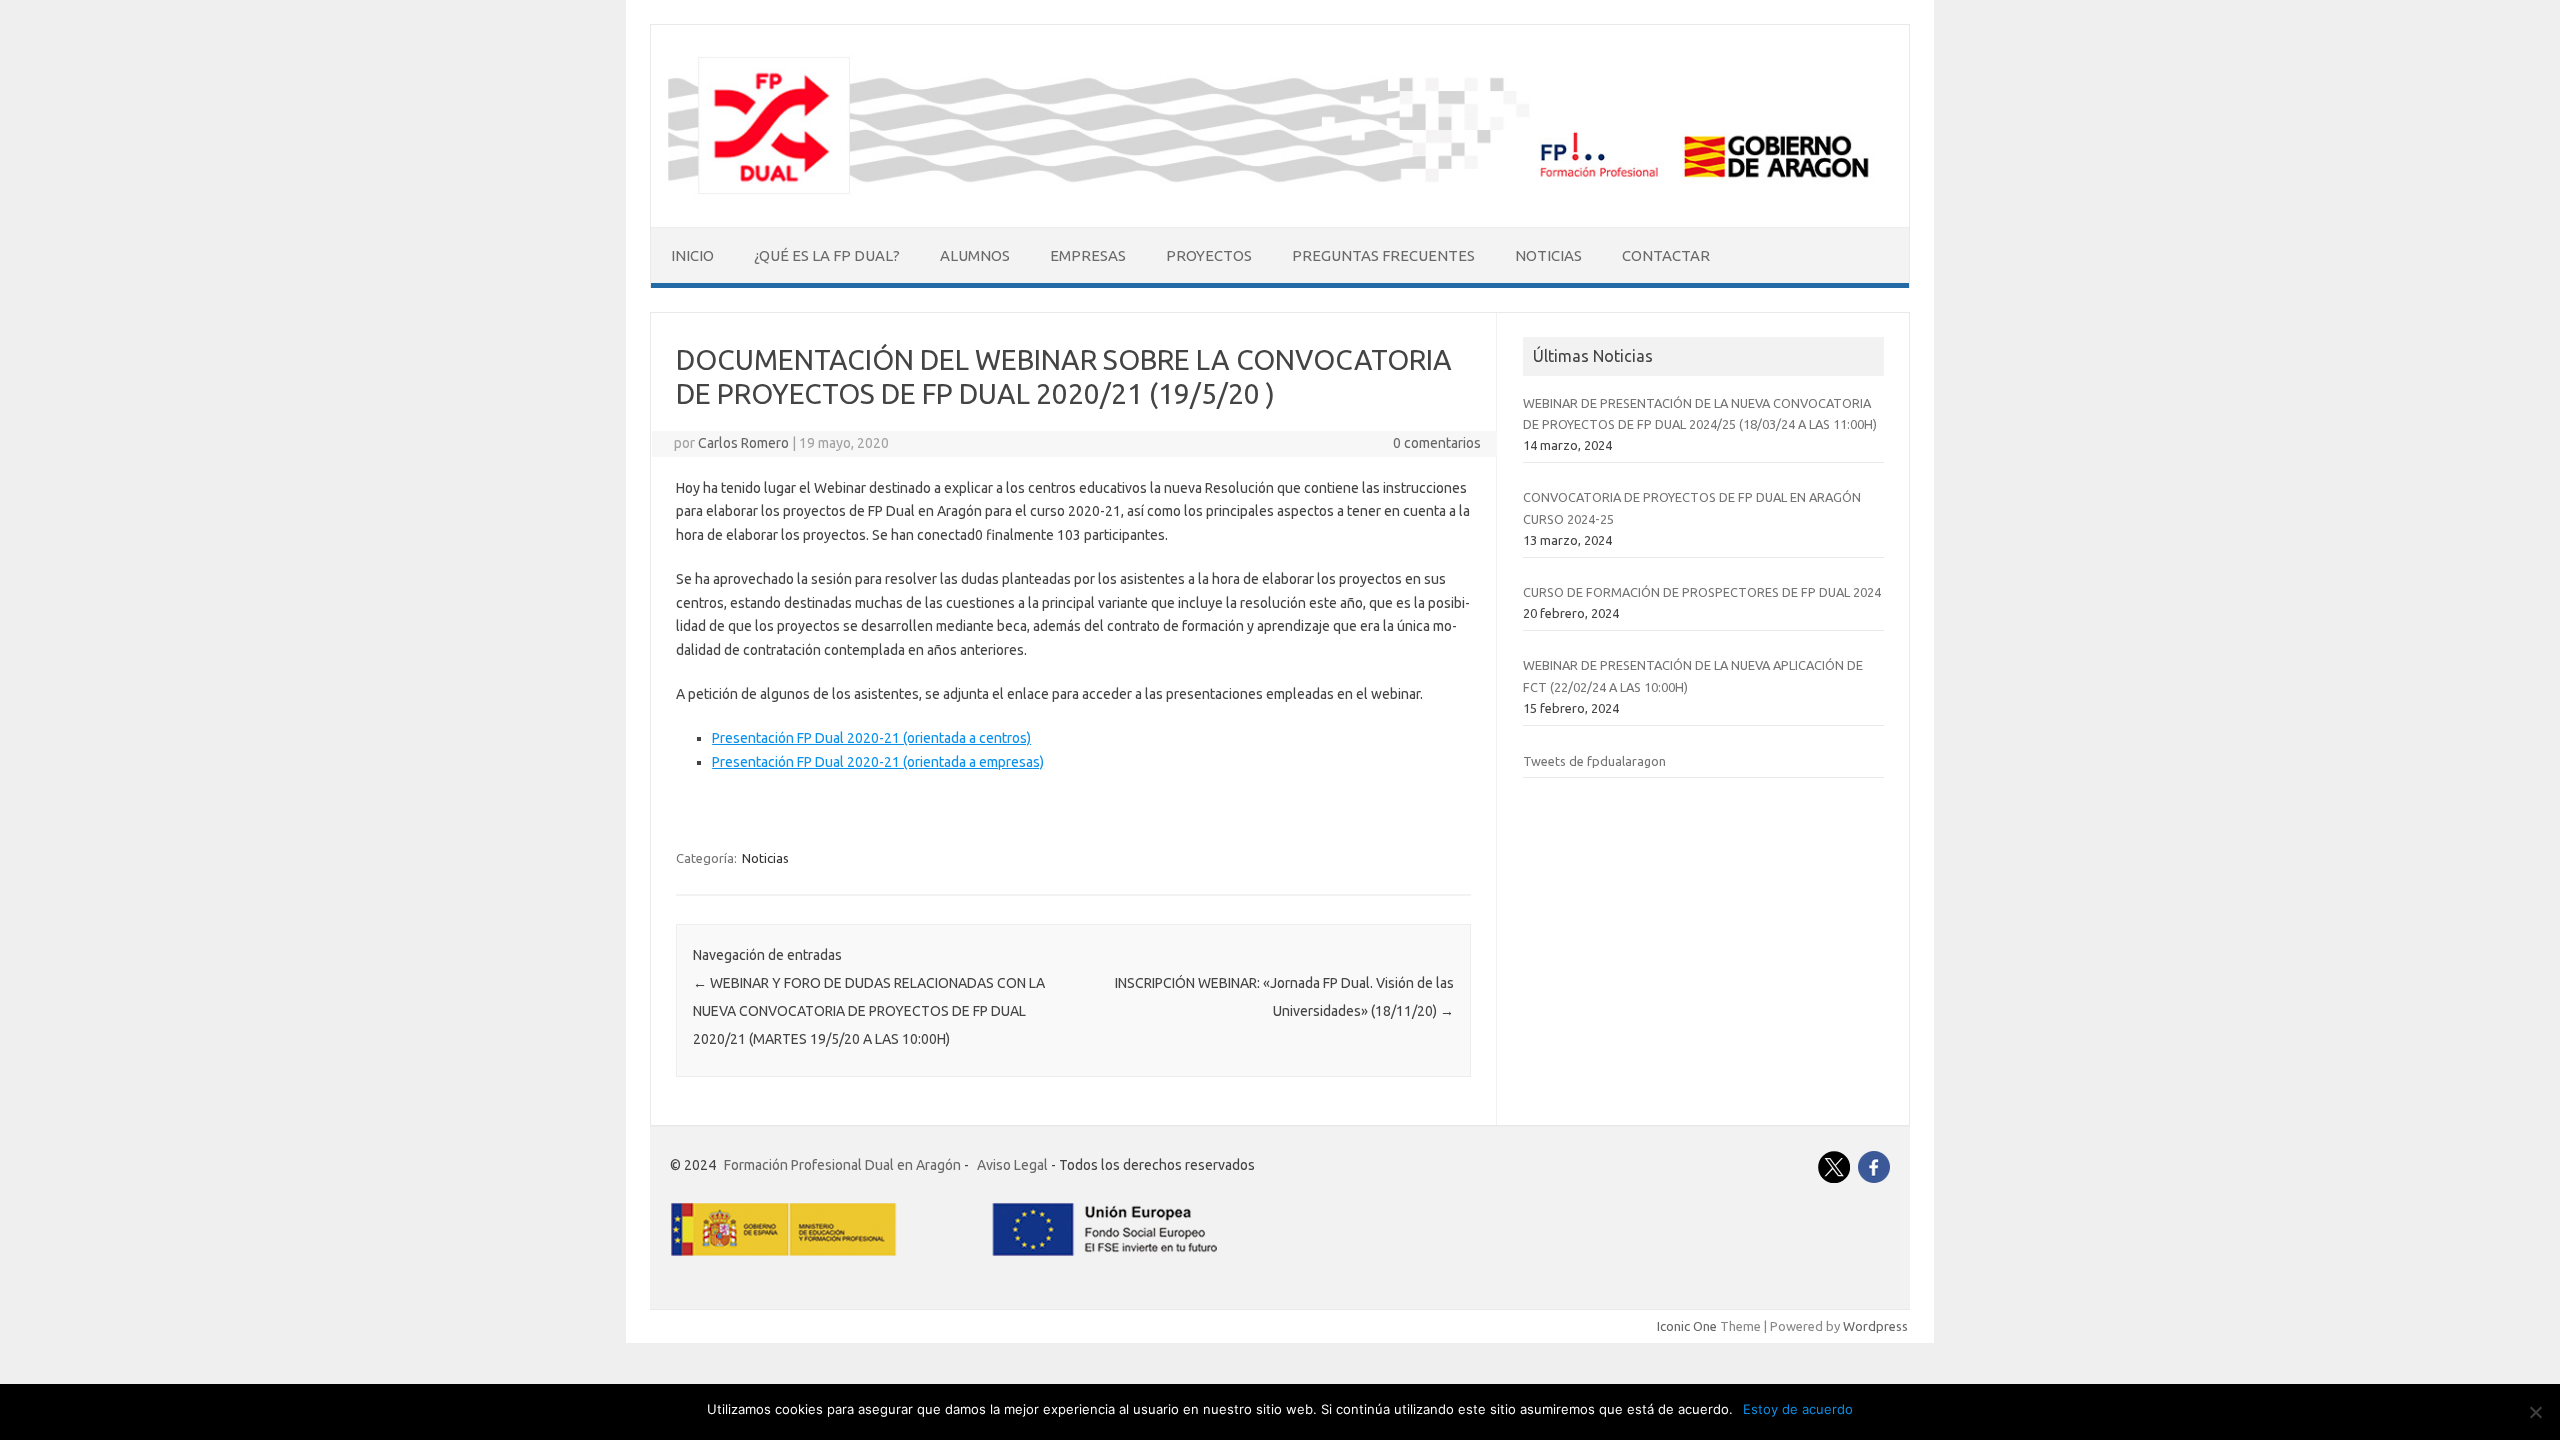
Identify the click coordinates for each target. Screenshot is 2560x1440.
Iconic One (1687, 1326)
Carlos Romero (743, 443)
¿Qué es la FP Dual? (827, 255)
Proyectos (1209, 255)
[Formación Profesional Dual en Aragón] (1280, 193)
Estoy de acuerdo (1798, 1409)
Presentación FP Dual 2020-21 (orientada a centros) (871, 738)
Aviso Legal (1012, 1165)
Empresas (1088, 255)
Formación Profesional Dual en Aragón (842, 1165)
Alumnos (975, 255)
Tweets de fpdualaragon (1594, 761)
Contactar (1666, 255)
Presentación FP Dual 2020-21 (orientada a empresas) (878, 762)
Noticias (1548, 255)
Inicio (692, 255)
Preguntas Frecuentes (1383, 255)
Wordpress (1875, 1326)
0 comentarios (1437, 443)
